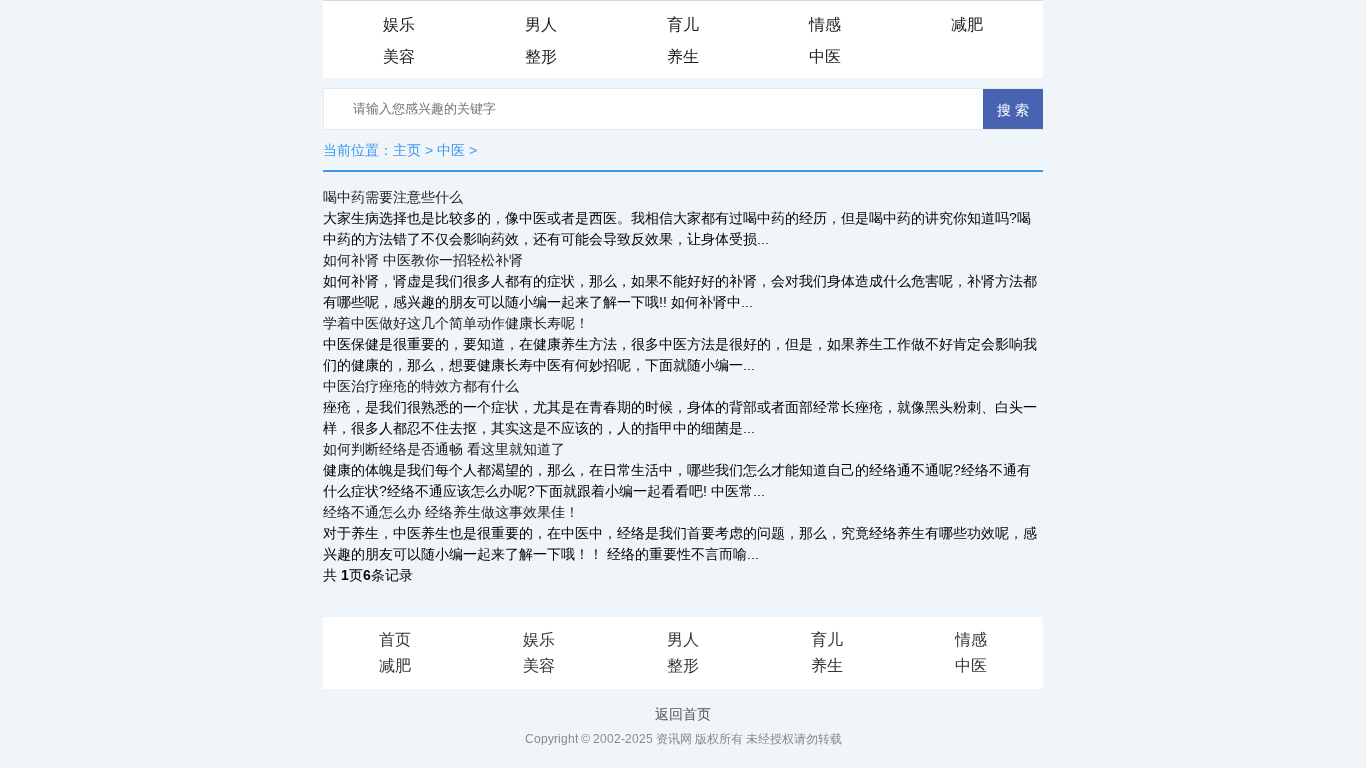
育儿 (683, 24)
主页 (407, 150)
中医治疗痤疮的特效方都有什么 (421, 386)
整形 (541, 56)
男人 (541, 24)
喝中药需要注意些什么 (393, 197)
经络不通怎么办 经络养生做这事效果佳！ (451, 512)
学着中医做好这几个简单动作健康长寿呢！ (456, 323)
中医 (825, 56)
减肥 (967, 24)
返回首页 (683, 714)
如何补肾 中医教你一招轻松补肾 (423, 260)
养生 (683, 56)
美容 (399, 56)
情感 (825, 24)
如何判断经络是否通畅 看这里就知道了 (444, 449)
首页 (395, 639)
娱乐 (399, 24)
